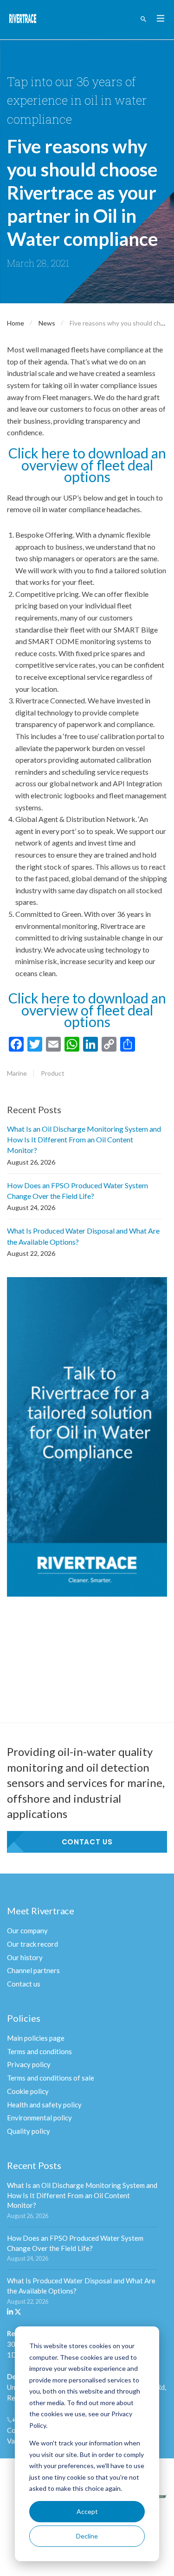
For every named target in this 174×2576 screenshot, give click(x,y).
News (47, 323)
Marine (17, 1073)
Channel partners (33, 1970)
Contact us (87, 1842)
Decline (87, 2536)
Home (16, 323)
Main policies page (36, 2038)
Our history (25, 1957)
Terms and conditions (39, 2051)
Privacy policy (29, 2064)
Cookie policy (28, 2091)
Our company (27, 1930)
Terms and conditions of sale (51, 2078)
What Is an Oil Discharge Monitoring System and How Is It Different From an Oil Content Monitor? (84, 1139)
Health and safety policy (44, 2105)
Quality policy (29, 2131)
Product (53, 1073)
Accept (87, 2511)
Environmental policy (39, 2118)
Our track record (32, 1944)
